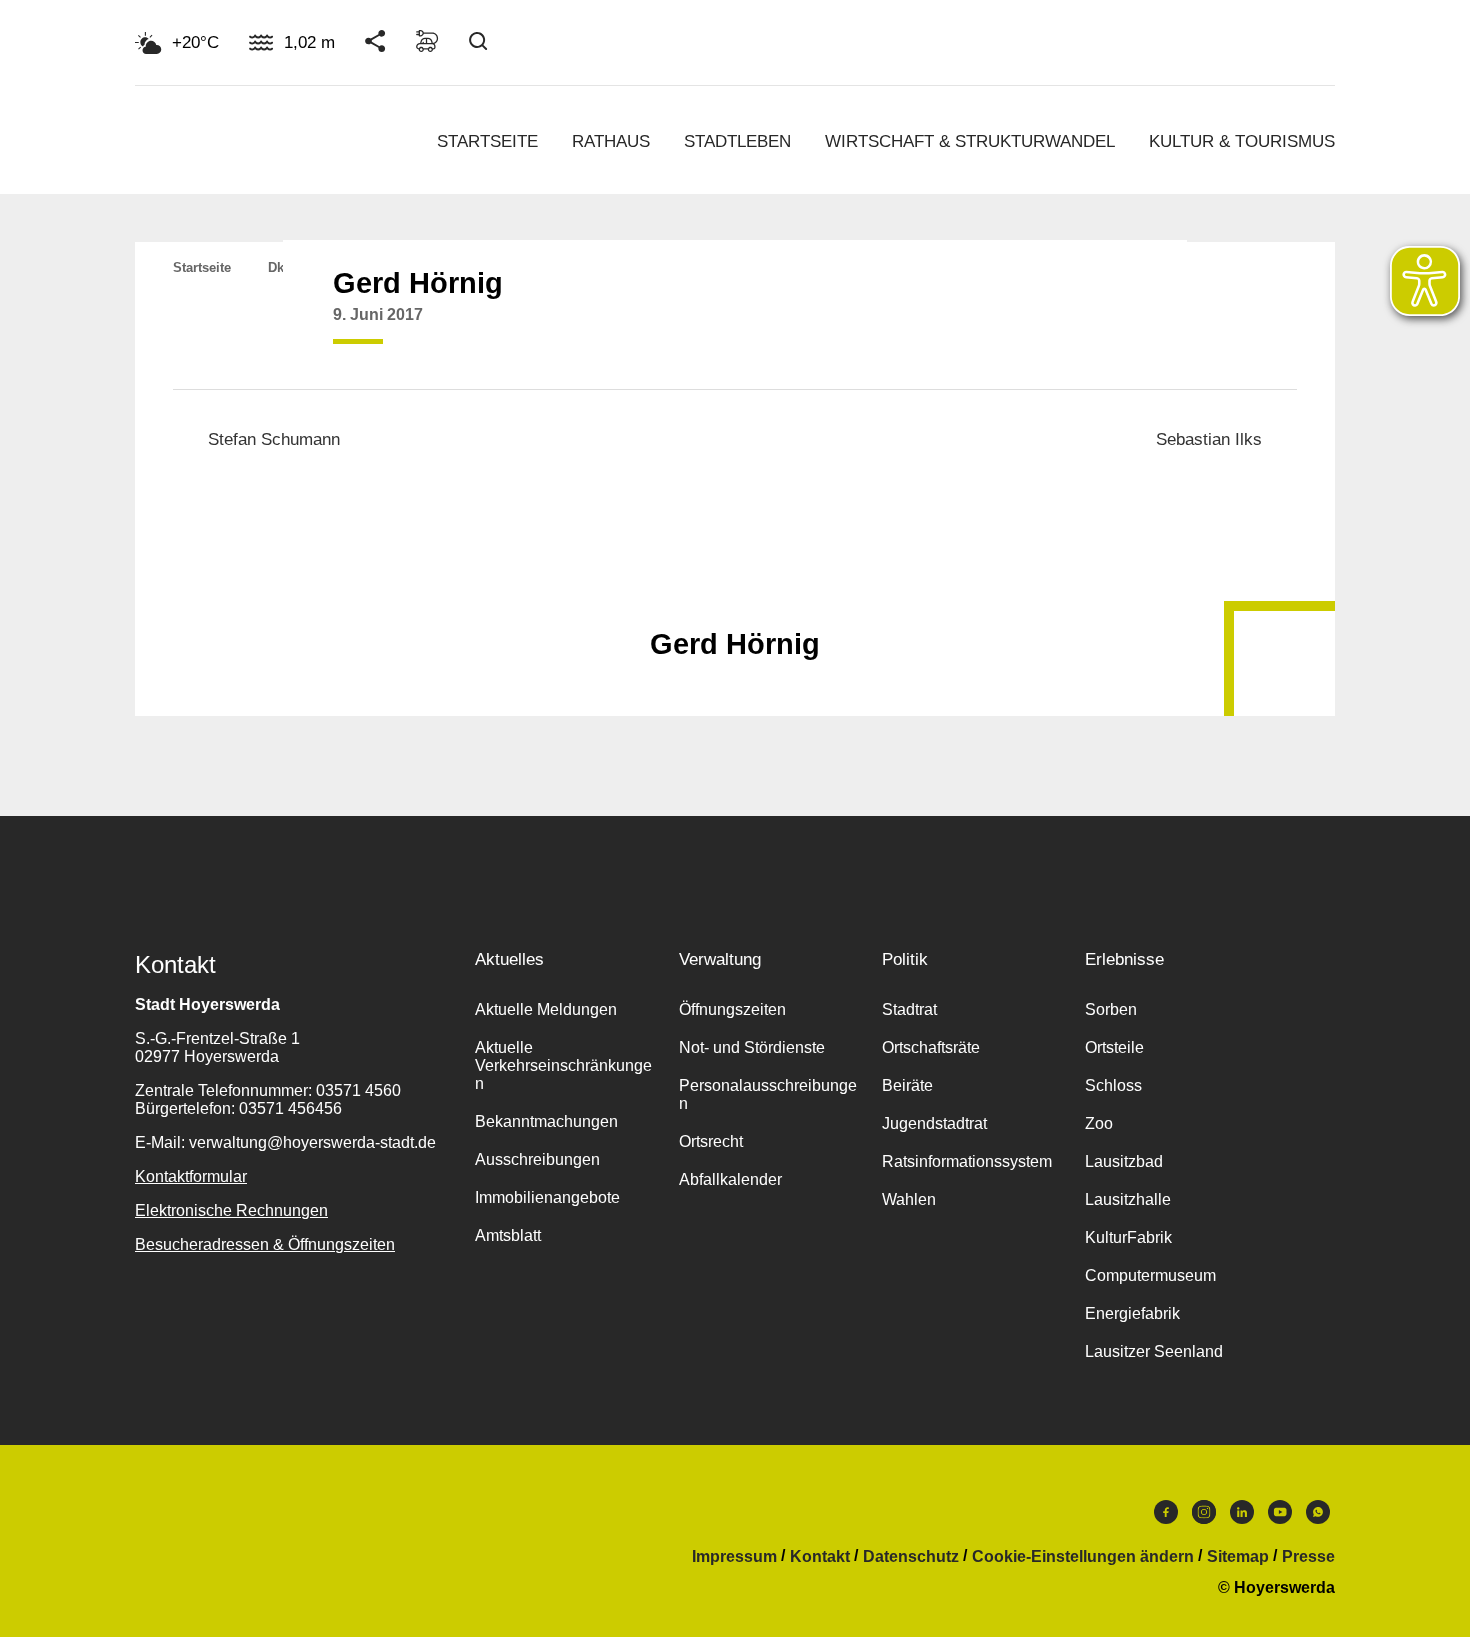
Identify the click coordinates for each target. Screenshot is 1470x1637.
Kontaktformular (191, 1176)
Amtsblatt (508, 1235)
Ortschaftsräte (931, 1047)
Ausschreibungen (537, 1159)
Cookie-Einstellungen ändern (1083, 1557)
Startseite (487, 141)
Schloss (1113, 1085)
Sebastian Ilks (1209, 439)
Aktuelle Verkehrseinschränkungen (563, 1065)
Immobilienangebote (547, 1197)
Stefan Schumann (274, 439)
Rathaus (611, 141)
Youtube (1280, 1517)
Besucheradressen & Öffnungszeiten (265, 1244)
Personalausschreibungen (768, 1094)
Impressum (734, 1557)
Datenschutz (911, 1557)
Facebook (1166, 1517)
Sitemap (1238, 1557)
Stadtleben (737, 141)
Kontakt (820, 1557)
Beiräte (907, 1085)
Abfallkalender (730, 1179)
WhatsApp (1318, 1517)
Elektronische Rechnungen (231, 1210)
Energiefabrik (1132, 1313)
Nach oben (735, 595)
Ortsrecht (711, 1141)
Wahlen (909, 1199)
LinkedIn (1242, 1517)
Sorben (1111, 1009)
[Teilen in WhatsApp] (1117, 330)
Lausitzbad (1124, 1161)
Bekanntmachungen (546, 1121)
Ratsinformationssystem (967, 1161)
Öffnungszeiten (732, 1009)
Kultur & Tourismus (1242, 141)
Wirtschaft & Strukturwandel (970, 141)
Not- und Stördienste (752, 1047)
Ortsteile (1114, 1047)
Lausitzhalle (1128, 1199)
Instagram (1204, 1517)
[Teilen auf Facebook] (1041, 330)
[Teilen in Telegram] (1155, 323)
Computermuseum (1150, 1275)
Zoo (1099, 1123)
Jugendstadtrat (934, 1123)
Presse (1308, 1557)
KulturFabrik (1128, 1237)
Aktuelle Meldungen (546, 1009)
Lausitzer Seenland (1154, 1351)
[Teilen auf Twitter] (1079, 330)
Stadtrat (909, 1009)
